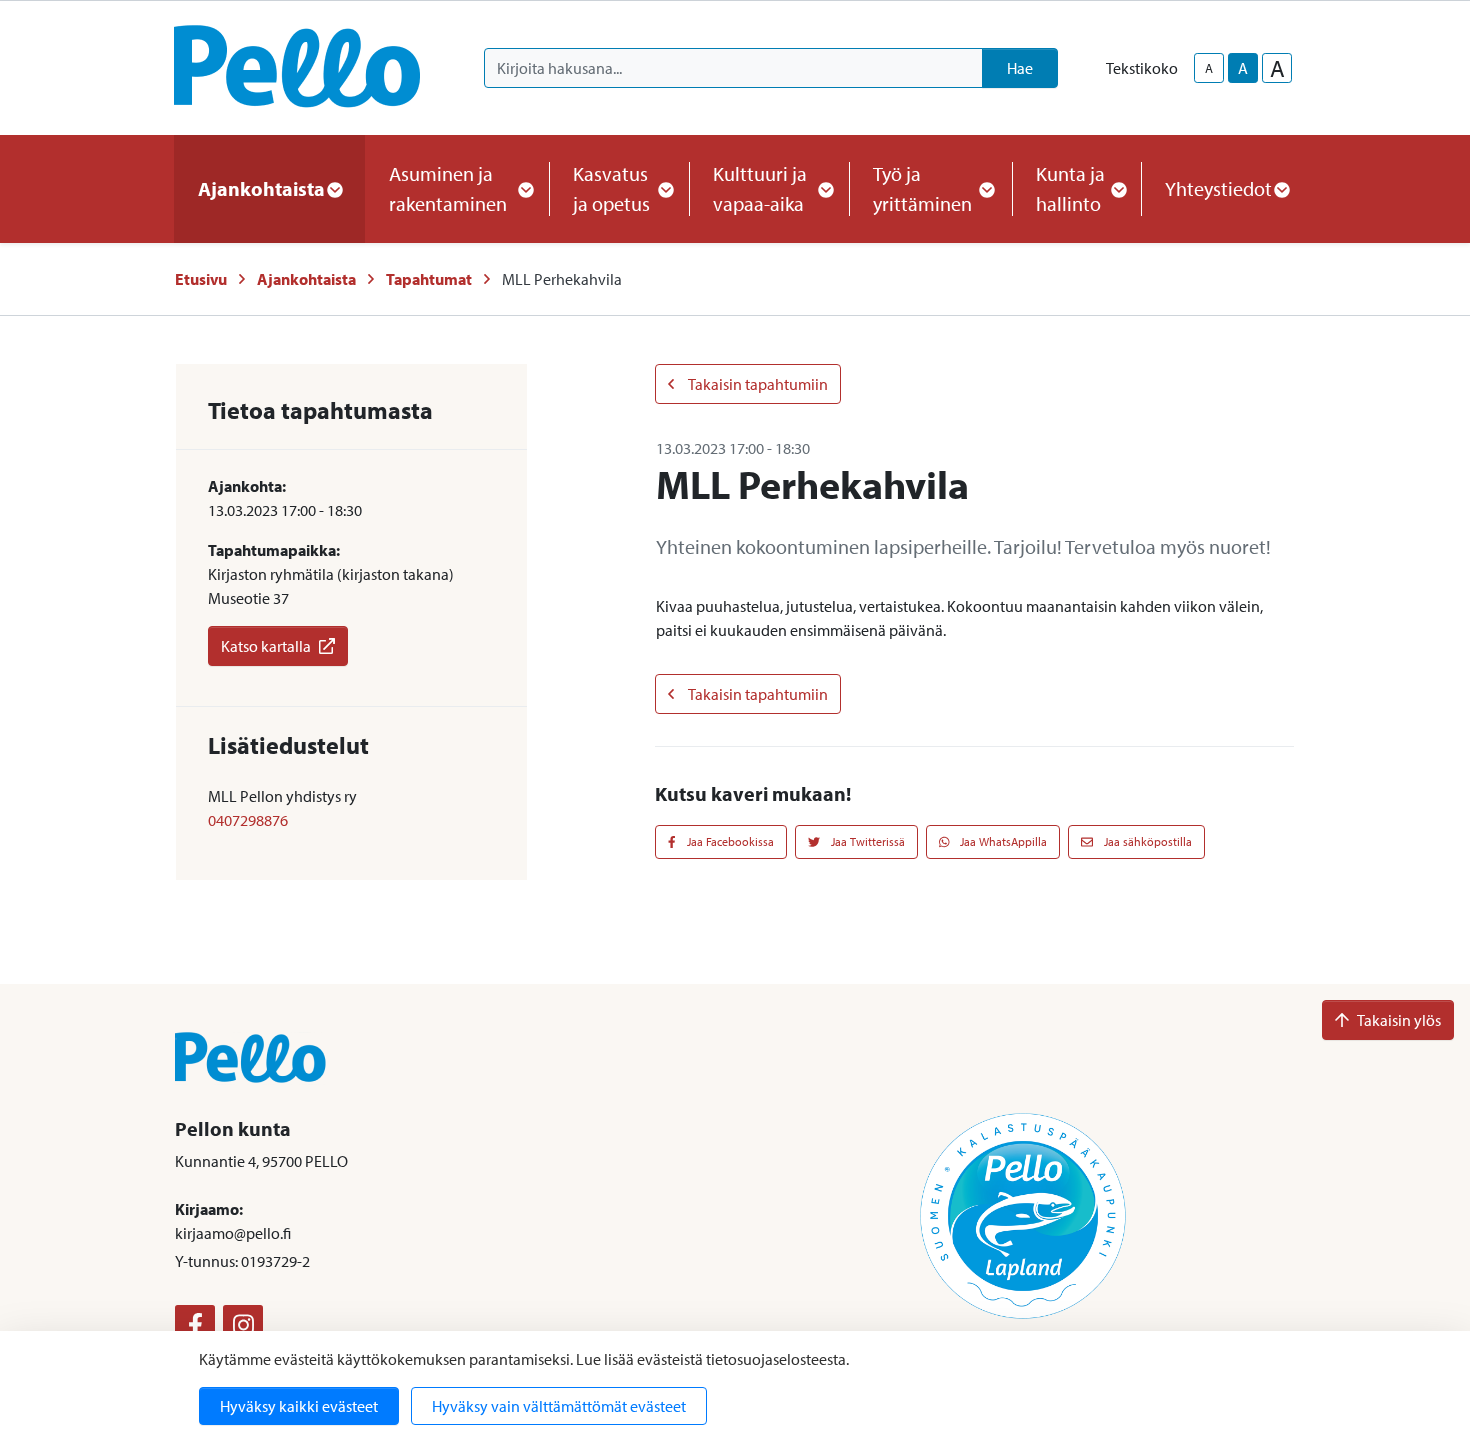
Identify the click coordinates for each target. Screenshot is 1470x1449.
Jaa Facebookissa (729, 841)
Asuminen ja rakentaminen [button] (448, 188)
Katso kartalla (266, 646)
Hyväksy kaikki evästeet (299, 1406)
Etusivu (201, 279)
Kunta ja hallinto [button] (1070, 188)
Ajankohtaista (306, 279)
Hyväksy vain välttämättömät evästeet (559, 1406)
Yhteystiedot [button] (1218, 188)
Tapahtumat (429, 279)
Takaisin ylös (1399, 1020)
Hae (1020, 68)
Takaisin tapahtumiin (757, 384)
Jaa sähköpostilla (1146, 841)
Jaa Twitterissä (866, 841)
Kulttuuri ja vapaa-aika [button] (760, 188)
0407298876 (248, 820)
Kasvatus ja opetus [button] (611, 188)
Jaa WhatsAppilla (1002, 841)
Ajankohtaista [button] (261, 188)
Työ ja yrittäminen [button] (922, 188)
